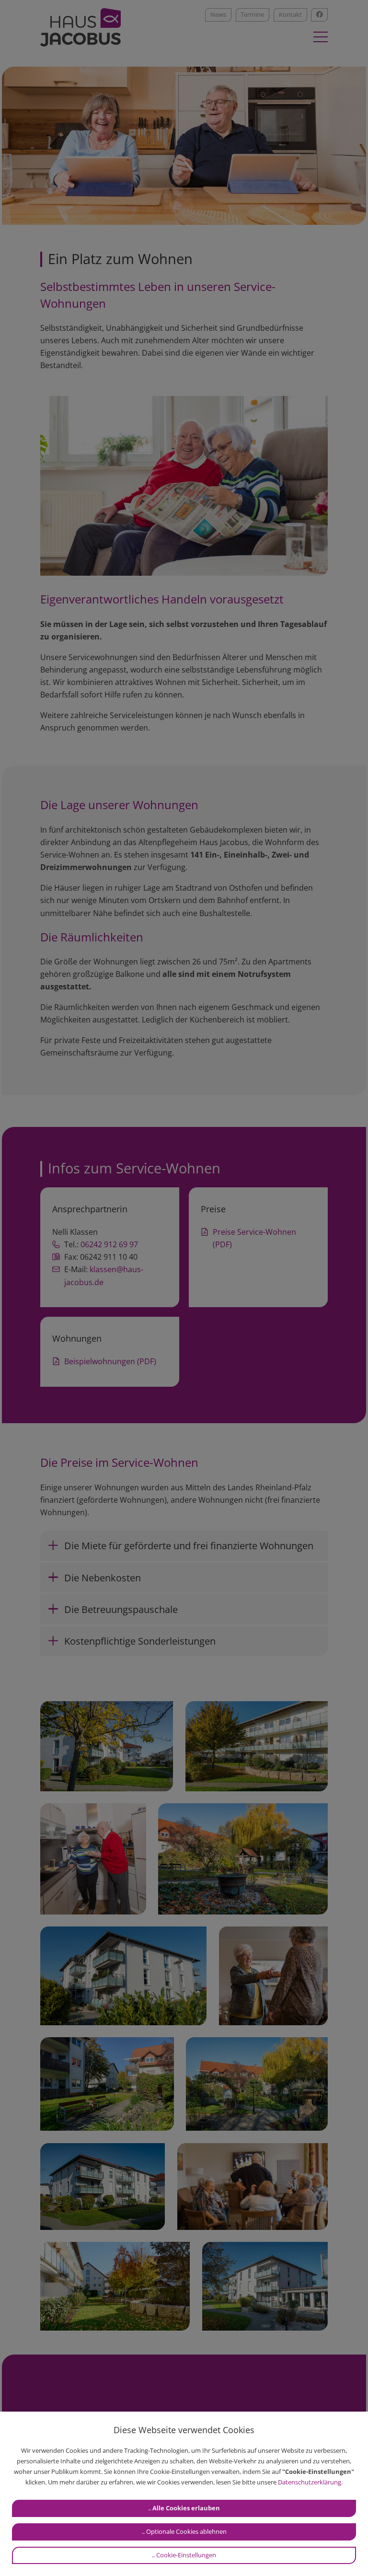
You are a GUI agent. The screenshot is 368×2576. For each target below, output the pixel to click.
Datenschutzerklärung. (310, 2482)
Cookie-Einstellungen (186, 2555)
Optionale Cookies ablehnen (186, 2531)
